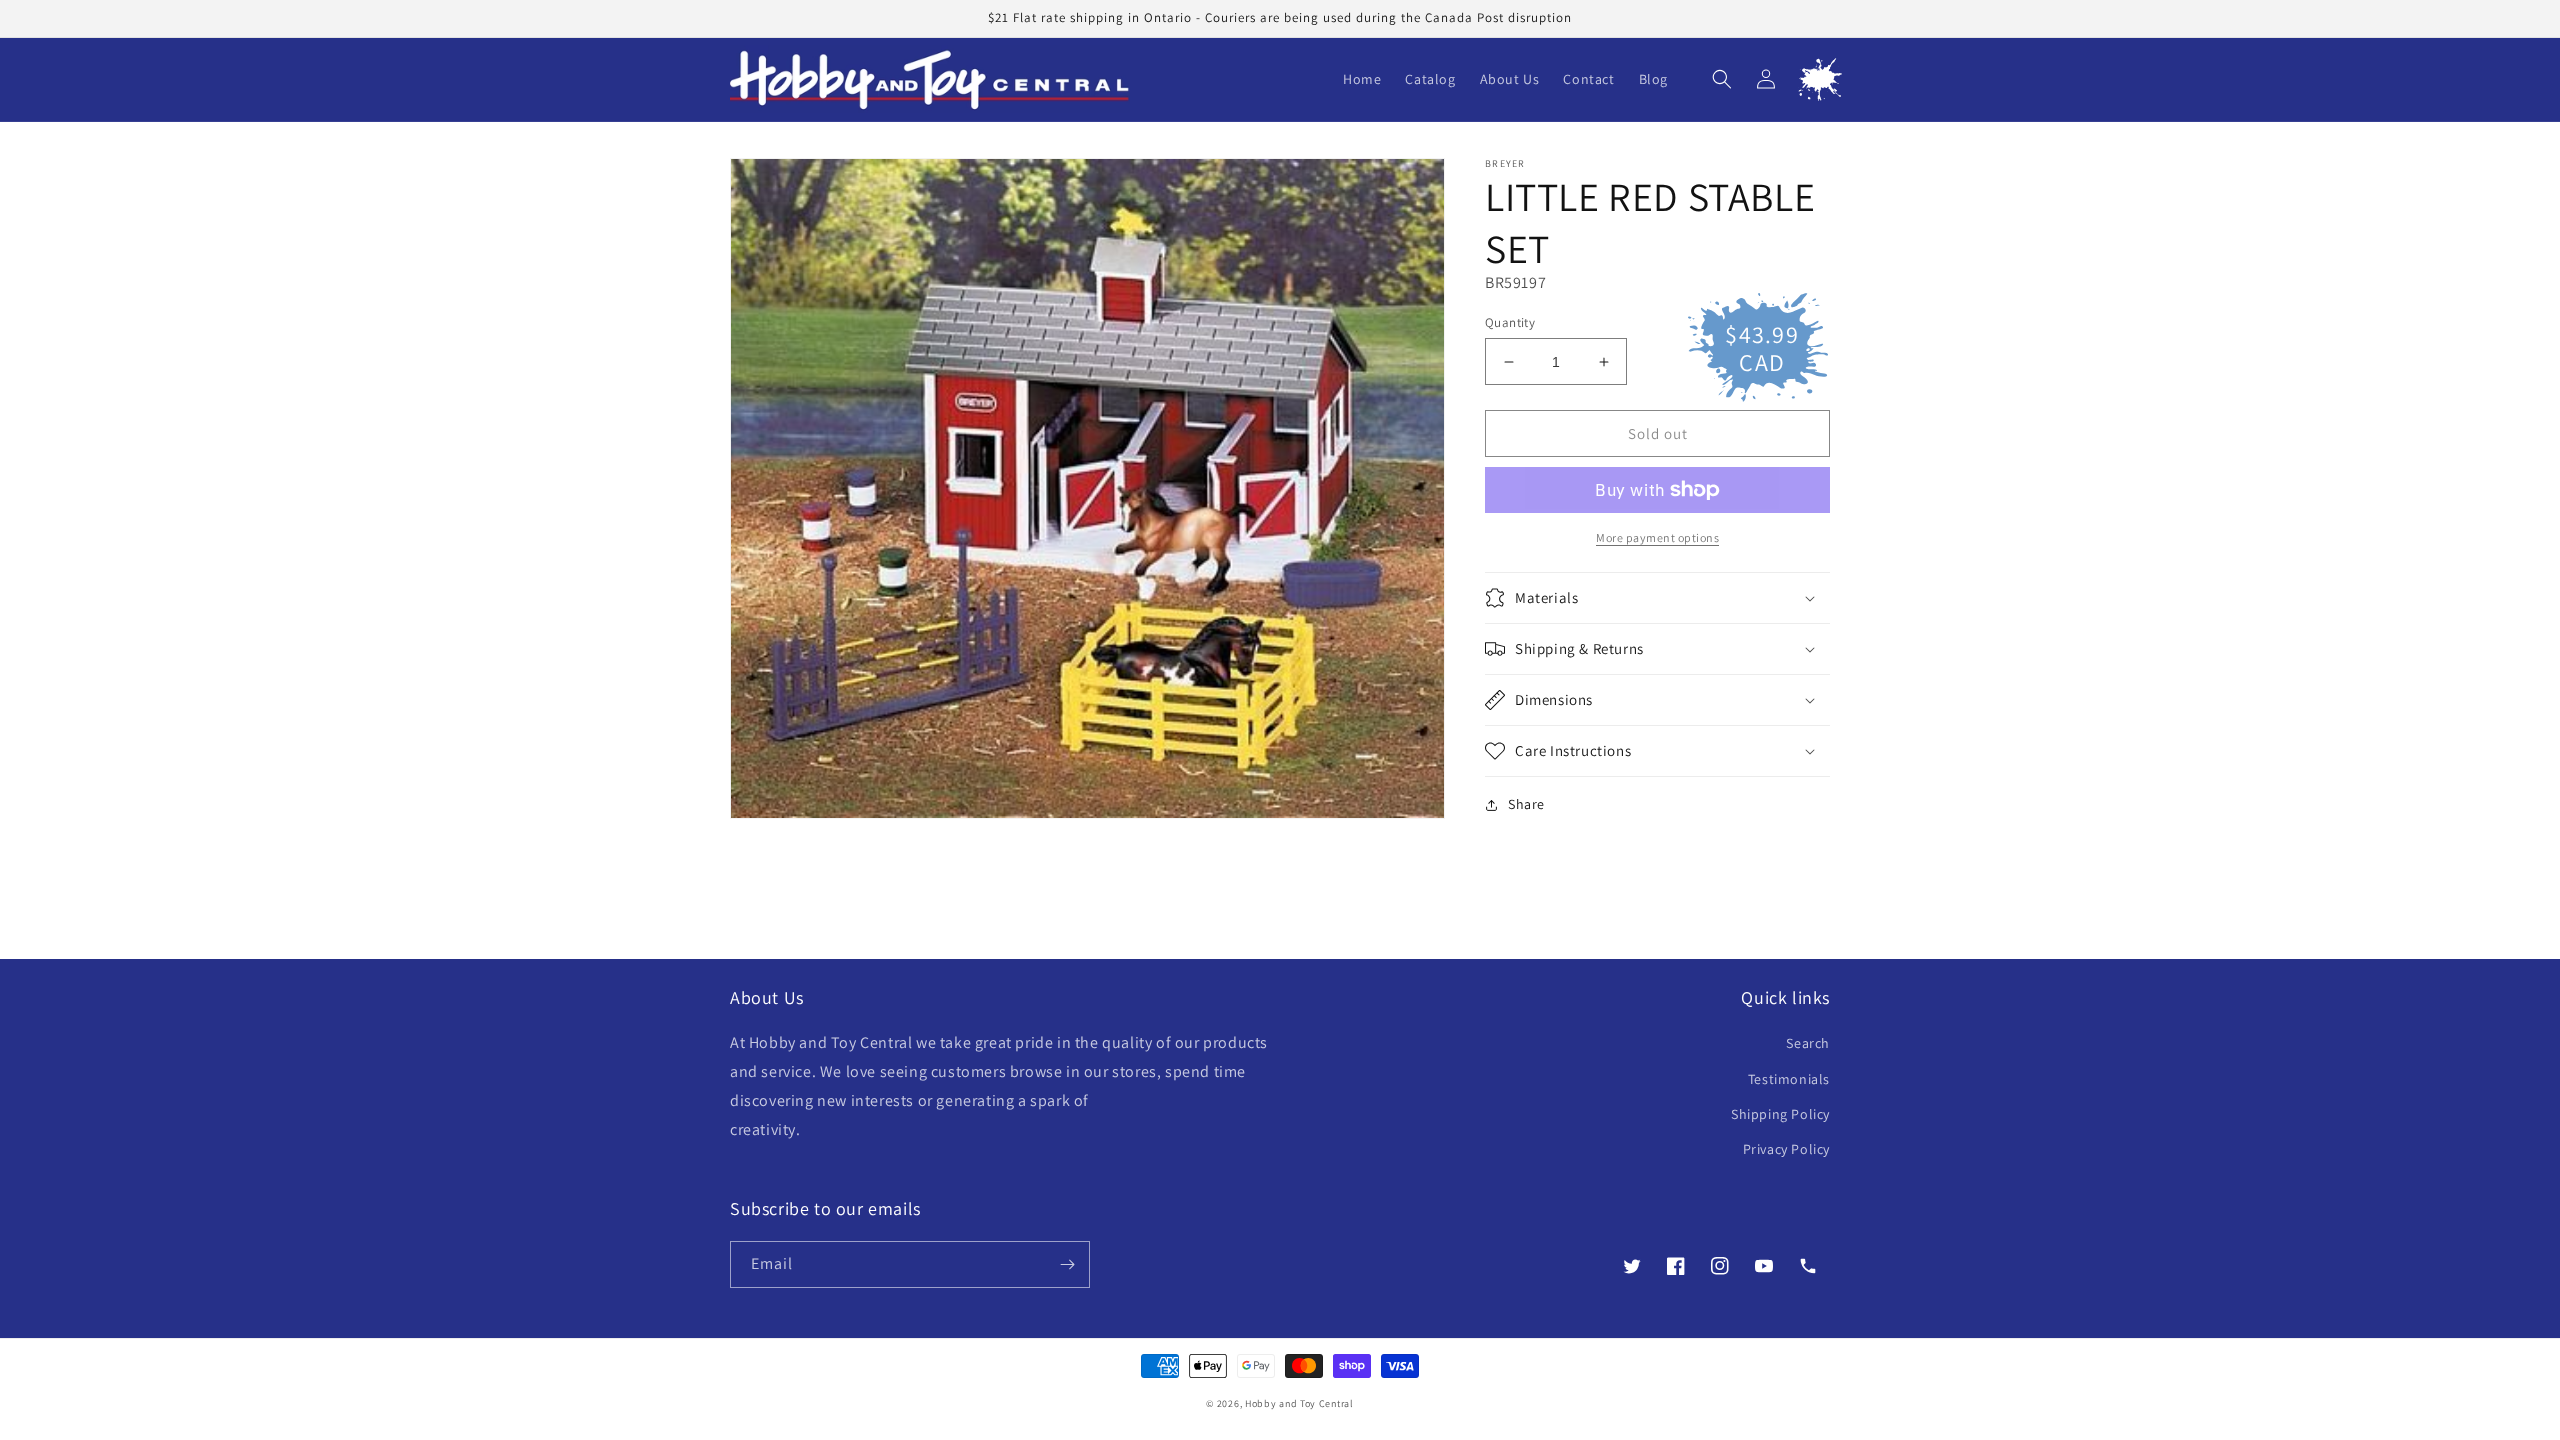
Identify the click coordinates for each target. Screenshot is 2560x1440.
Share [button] (1526, 804)
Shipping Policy (1780, 1114)
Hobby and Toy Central (1299, 1403)
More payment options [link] (1657, 537)
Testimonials (1789, 1079)
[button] (1722, 79)
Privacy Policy (1786, 1149)
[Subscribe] (1067, 1264)
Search (1808, 1043)
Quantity (1510, 322)
